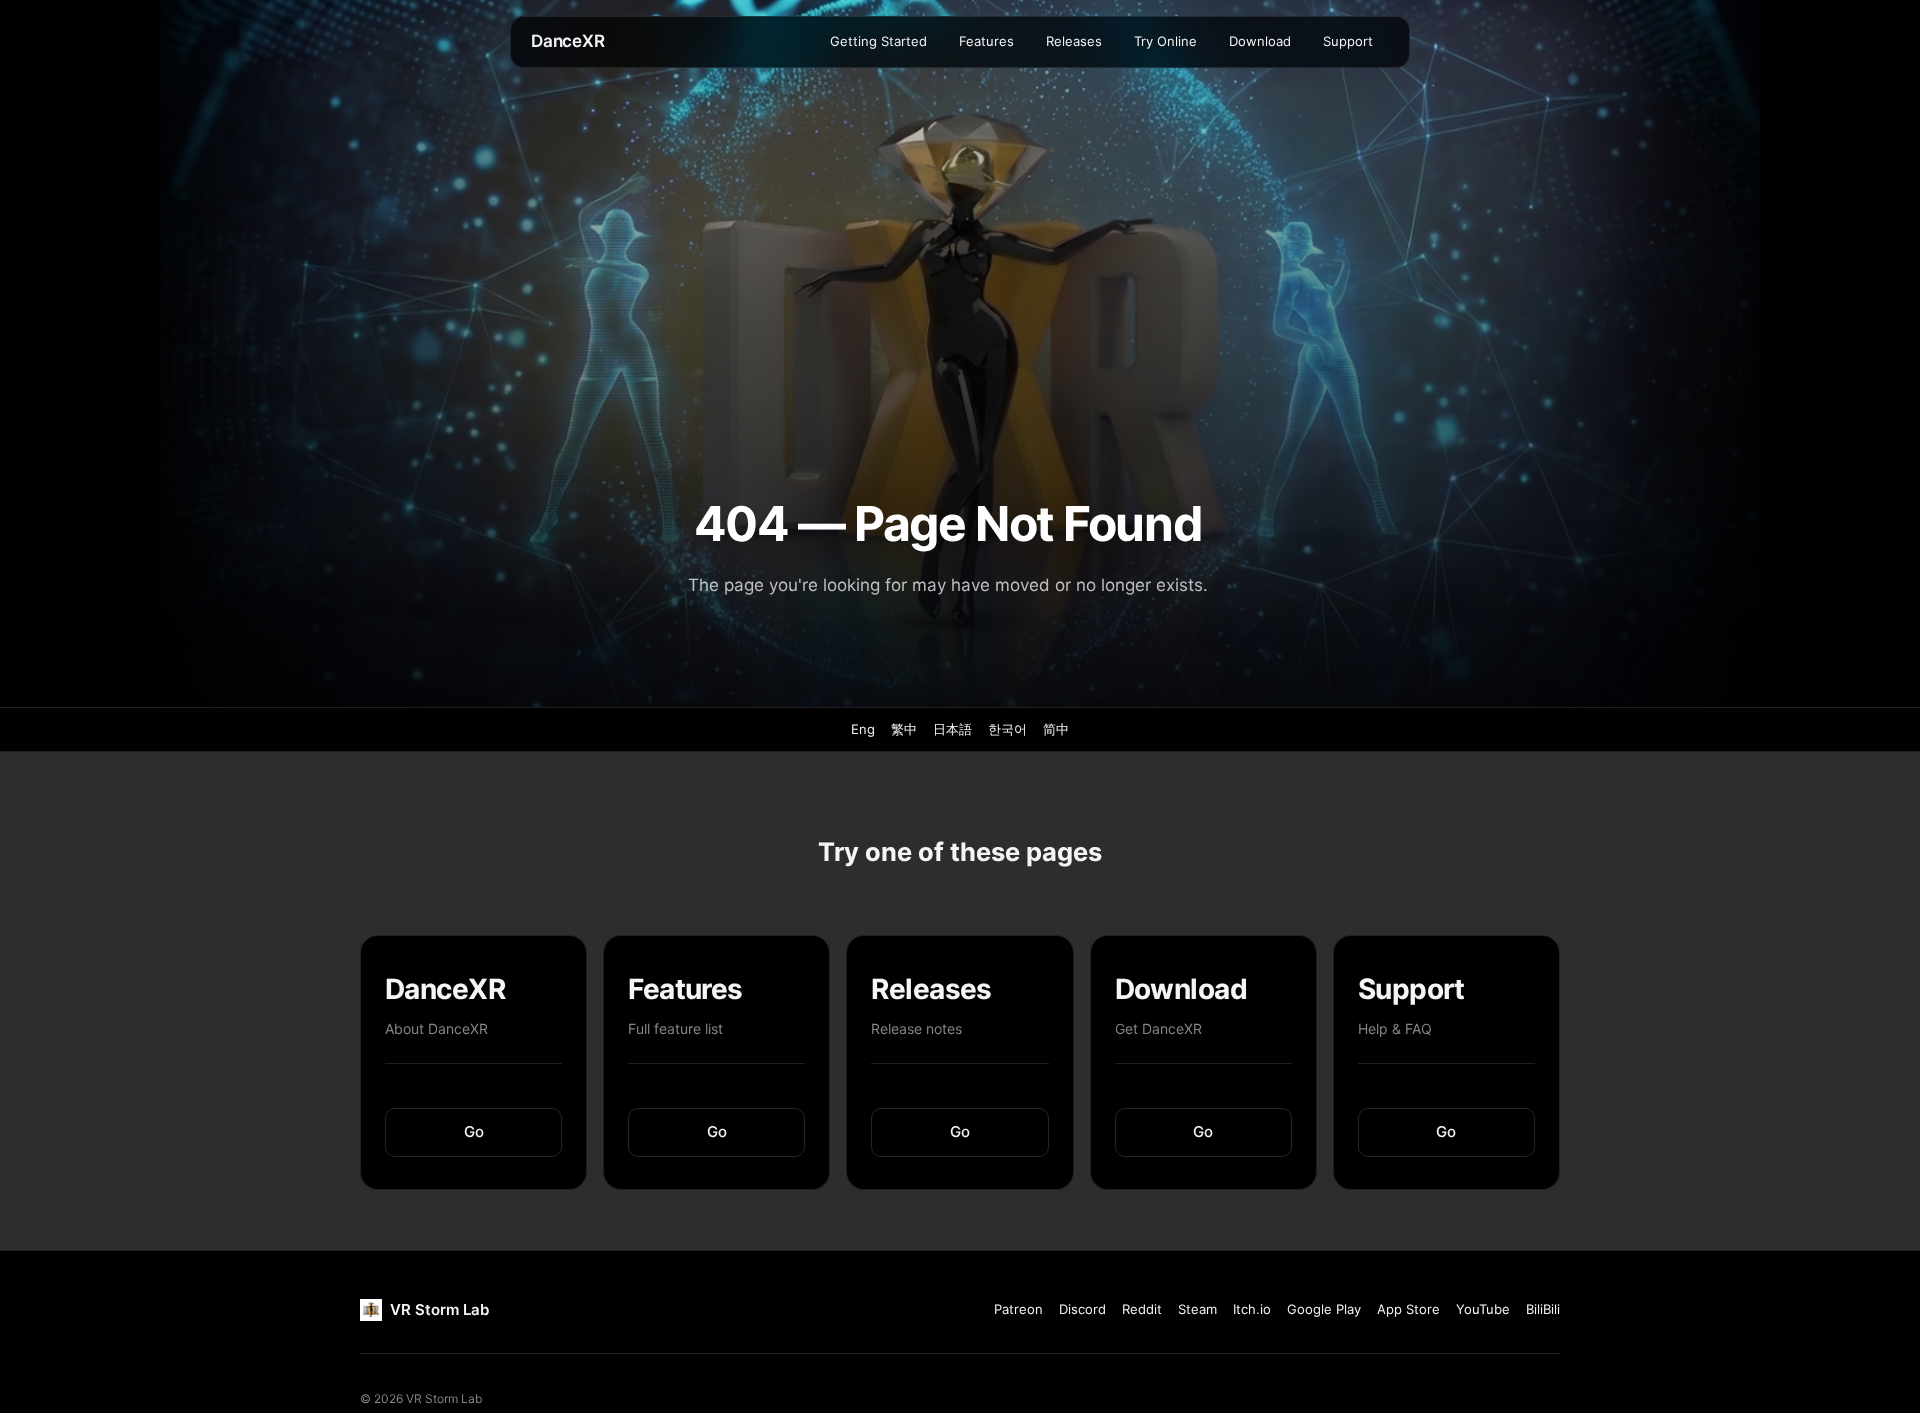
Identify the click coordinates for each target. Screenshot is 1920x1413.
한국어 (1007, 729)
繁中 (904, 729)
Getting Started (878, 41)
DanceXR (568, 41)
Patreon (1018, 1309)
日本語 (952, 729)
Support (1348, 41)
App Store (1408, 1309)
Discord (1082, 1309)
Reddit (1142, 1309)
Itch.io (1252, 1309)
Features (986, 41)
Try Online (1165, 41)
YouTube (1483, 1309)
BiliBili (1543, 1309)
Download (1260, 41)
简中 (1056, 729)
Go (474, 1131)
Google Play (1324, 1309)
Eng (863, 729)
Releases (1074, 41)
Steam (1197, 1309)
